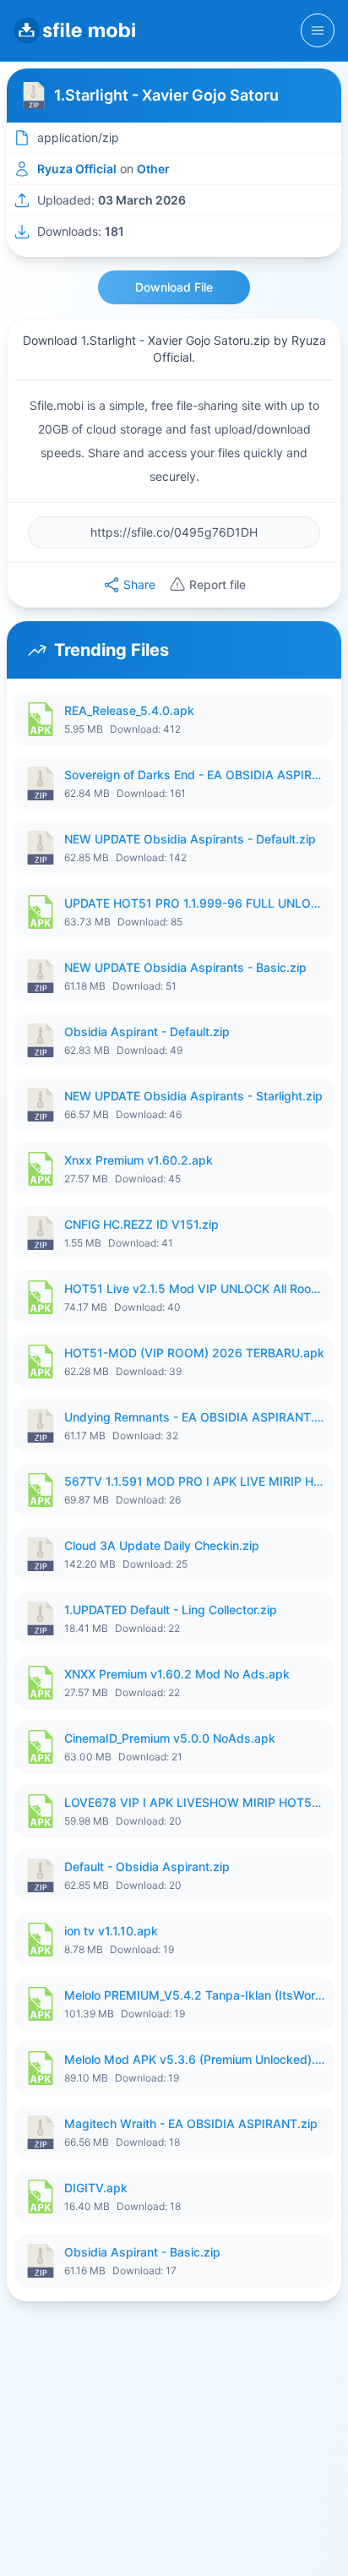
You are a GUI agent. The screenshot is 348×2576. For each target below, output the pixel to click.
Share (139, 584)
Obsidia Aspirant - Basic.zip (142, 2252)
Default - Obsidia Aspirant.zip (147, 1867)
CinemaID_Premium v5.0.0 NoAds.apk (170, 1738)
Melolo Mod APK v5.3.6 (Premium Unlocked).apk (194, 2059)
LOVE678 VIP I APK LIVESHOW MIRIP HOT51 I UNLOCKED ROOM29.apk (194, 1802)
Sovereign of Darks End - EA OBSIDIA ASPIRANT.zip (194, 775)
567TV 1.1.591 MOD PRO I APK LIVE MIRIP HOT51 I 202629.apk (194, 1481)
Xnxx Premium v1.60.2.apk (139, 1160)
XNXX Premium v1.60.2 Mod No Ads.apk (177, 1674)
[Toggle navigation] (318, 30)
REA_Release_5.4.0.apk (129, 710)
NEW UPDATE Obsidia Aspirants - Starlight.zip (193, 1096)
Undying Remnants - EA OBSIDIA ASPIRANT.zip (194, 1417)
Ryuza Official (77, 169)
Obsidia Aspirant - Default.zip (147, 1031)
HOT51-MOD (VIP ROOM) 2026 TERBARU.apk (194, 1353)
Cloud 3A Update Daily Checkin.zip (162, 1545)
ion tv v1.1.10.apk (111, 1931)
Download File (174, 287)
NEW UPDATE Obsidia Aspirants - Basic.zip (185, 967)
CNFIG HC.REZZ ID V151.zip (141, 1224)
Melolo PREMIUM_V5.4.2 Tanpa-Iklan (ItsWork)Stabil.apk (194, 1995)
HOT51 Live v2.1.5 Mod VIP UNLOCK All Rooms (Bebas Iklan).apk (194, 1288)
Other (153, 169)
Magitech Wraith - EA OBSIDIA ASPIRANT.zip (191, 2123)
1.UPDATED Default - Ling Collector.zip (171, 1610)
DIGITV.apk (96, 2188)
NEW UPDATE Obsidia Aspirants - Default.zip (190, 839)
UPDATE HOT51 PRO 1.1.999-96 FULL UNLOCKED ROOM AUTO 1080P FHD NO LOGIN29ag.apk (194, 903)
